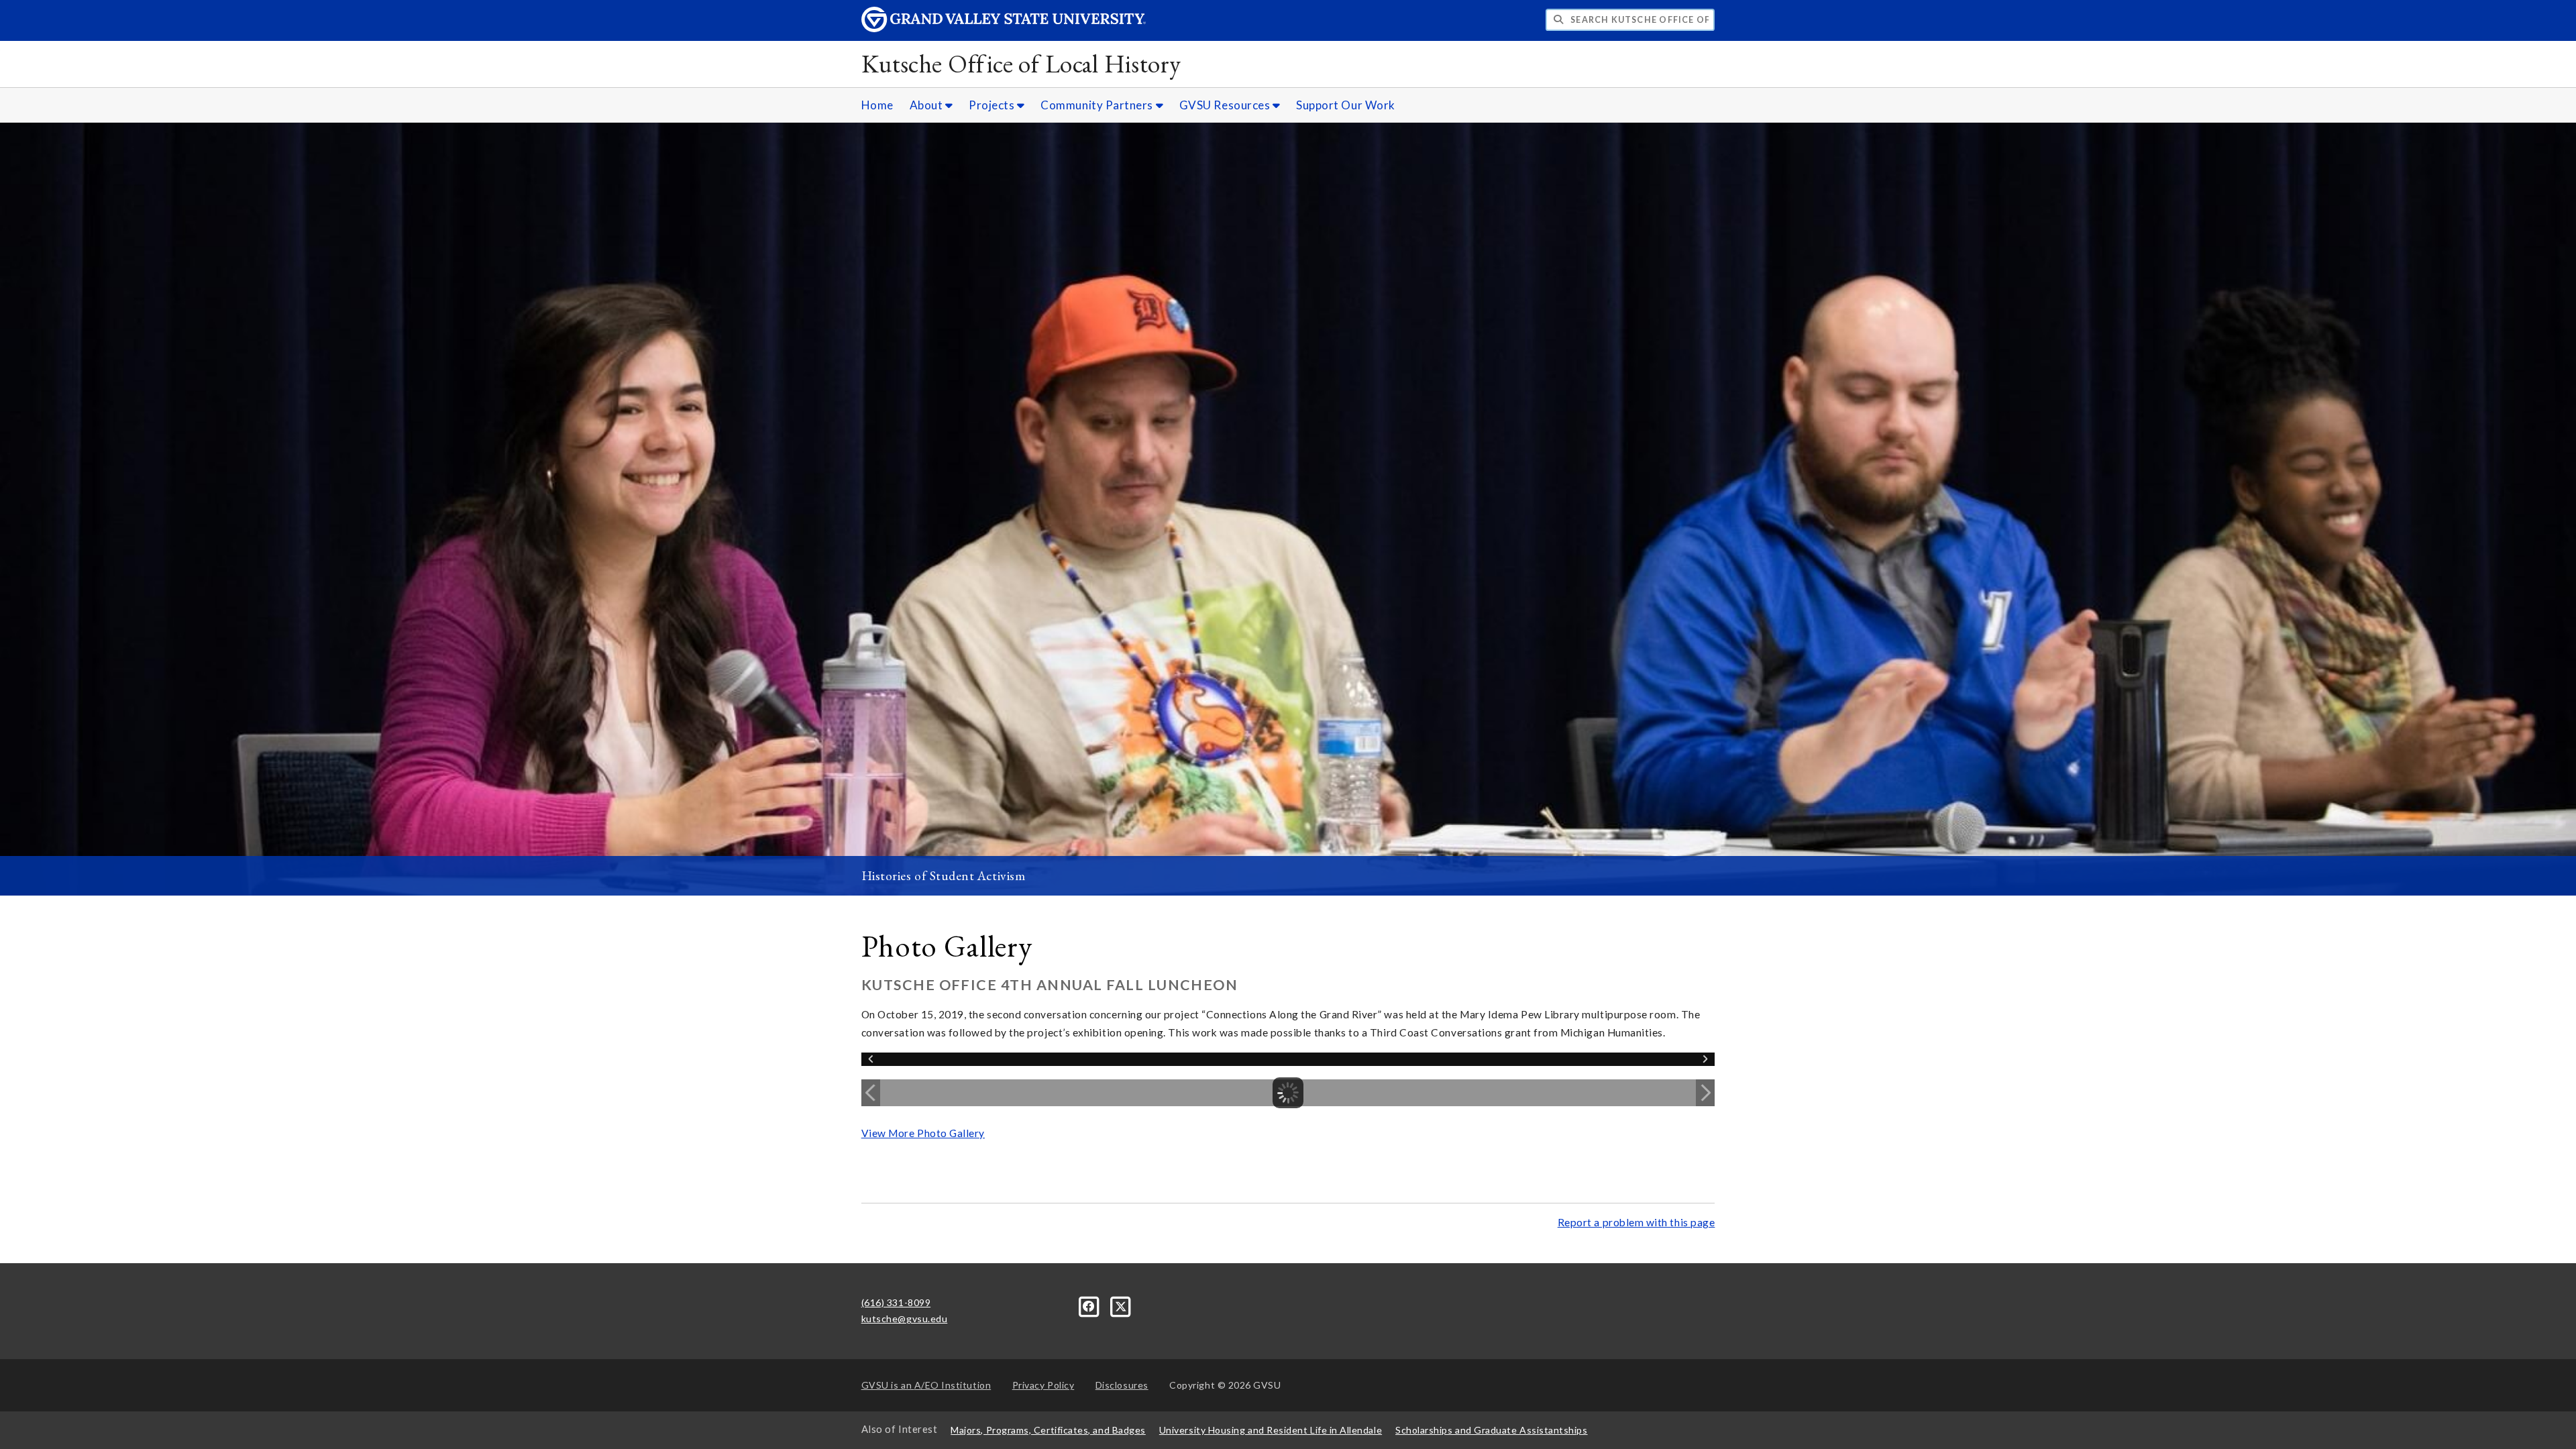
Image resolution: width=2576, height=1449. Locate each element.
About (927, 105)
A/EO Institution (926, 1385)
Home (877, 105)
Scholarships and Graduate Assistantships (1491, 1430)
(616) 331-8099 (896, 1302)
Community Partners (1098, 105)
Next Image (1705, 1093)
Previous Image (871, 1093)
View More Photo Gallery (923, 1133)
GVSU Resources (1226, 105)
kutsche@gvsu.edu (905, 1319)
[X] (1121, 1305)
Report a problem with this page (1636, 1222)
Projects (993, 105)
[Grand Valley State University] (1004, 29)
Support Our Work (1346, 105)
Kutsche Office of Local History (1021, 63)
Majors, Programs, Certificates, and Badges (1048, 1430)
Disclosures (1122, 1385)
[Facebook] (1090, 1305)
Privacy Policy (1043, 1385)
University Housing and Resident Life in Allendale (1271, 1430)
